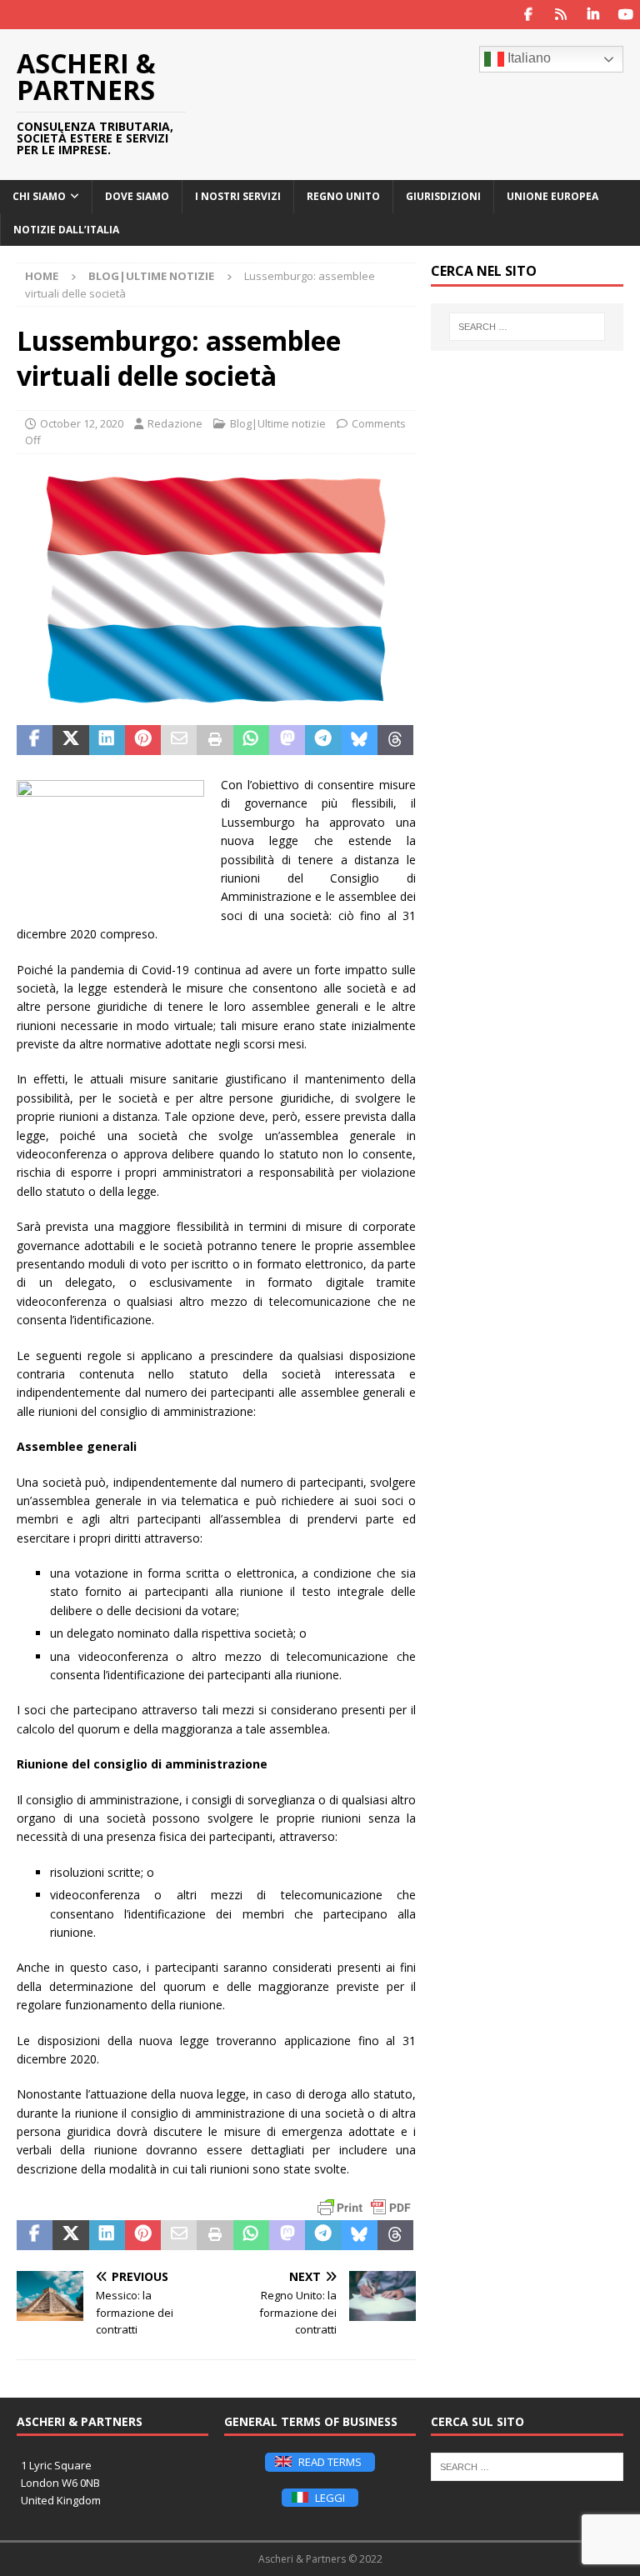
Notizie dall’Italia (66, 230)
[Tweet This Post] (70, 740)
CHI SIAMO (39, 196)
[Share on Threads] (395, 740)
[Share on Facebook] (35, 740)
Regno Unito (343, 196)
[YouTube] (625, 15)
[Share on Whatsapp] (251, 740)
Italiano (527, 58)
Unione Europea (552, 196)
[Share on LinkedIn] (107, 740)
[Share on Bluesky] (360, 740)
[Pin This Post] (143, 740)
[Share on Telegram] (323, 740)
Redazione (175, 423)
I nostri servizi (238, 196)
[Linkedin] (593, 15)
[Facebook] (528, 15)
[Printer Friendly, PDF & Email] (364, 2208)
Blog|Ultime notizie (278, 423)
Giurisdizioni (443, 196)
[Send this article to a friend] (179, 740)
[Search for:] (527, 327)
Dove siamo (137, 196)
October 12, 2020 (82, 423)
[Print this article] (215, 740)
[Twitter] (560, 15)
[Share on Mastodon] (287, 740)
